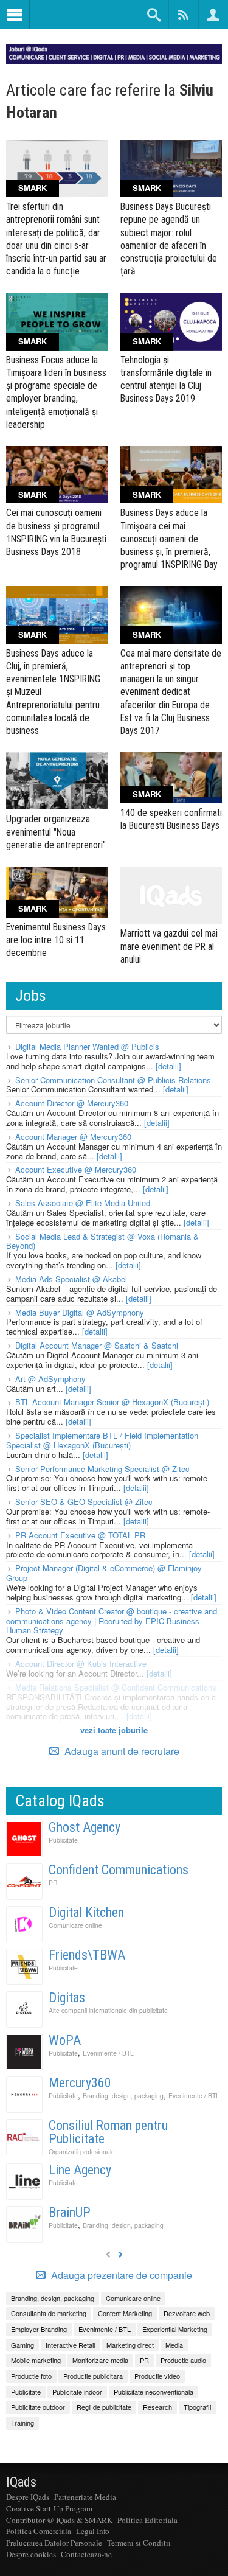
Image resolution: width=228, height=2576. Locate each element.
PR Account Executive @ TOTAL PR (80, 1535)
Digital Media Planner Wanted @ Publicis (87, 1046)
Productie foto (31, 2376)
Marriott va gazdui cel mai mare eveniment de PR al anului (169, 946)
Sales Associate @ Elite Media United (83, 1203)
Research (157, 2407)
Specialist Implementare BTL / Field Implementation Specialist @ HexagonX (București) (102, 1440)
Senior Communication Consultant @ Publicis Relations (113, 1080)
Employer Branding (39, 2329)
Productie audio (183, 2360)
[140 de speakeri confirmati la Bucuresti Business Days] (171, 778)
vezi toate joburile (114, 1730)
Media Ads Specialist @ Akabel (71, 1279)
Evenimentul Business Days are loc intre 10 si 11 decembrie (56, 940)
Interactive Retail (70, 2345)
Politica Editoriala (147, 2520)
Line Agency (80, 2170)
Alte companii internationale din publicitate (108, 2010)
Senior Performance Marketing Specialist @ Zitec (102, 1469)
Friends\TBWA (87, 1955)
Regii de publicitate (104, 2407)
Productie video (157, 2376)
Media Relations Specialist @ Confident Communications (116, 1687)
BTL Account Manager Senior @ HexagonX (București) (112, 1402)
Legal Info (93, 2531)
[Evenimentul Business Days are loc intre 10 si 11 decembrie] (57, 892)
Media (174, 2345)
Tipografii (197, 2407)
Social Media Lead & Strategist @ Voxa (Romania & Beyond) (102, 1241)
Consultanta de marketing (49, 2313)
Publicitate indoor (77, 2392)
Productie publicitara (93, 2376)
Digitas (67, 1998)
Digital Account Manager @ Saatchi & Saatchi (97, 1345)
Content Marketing (125, 2313)
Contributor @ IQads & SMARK (59, 2520)
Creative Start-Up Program (49, 2508)
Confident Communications (119, 1870)
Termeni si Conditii (139, 2543)
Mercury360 (80, 2083)
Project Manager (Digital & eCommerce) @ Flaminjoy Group (104, 1573)
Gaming (22, 2345)
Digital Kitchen (86, 1912)
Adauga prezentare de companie (120, 2275)
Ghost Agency (85, 1827)
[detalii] (168, 1066)
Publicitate (63, 1840)
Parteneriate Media (85, 2497)
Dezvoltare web (187, 2313)
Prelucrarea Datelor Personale (54, 2543)
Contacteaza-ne (86, 2554)
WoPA (65, 2040)
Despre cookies (31, 2554)
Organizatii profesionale (82, 2152)
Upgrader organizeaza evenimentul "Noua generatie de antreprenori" (56, 832)
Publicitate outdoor (38, 2407)
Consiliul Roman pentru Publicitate (108, 2132)
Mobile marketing (36, 2360)
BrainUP (70, 2212)
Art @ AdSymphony (50, 1379)
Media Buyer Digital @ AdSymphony (80, 1312)
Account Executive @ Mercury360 (76, 1169)
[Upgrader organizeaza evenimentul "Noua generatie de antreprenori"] (57, 781)
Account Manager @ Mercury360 (73, 1136)
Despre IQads (28, 2497)
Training (22, 2423)
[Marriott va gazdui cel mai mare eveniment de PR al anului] (171, 895)
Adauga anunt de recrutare (121, 1751)
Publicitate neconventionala (154, 2392)
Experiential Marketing (175, 2329)
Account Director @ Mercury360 (72, 1103)
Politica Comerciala (39, 2531)
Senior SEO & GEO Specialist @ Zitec (84, 1502)
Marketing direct (130, 2345)
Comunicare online (75, 1925)
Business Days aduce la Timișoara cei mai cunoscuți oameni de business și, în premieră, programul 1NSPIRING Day (169, 539)
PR (53, 1883)
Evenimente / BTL (108, 2053)
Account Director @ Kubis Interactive (81, 1663)
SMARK (33, 188)
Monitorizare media (100, 2360)
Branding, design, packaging (123, 2096)
